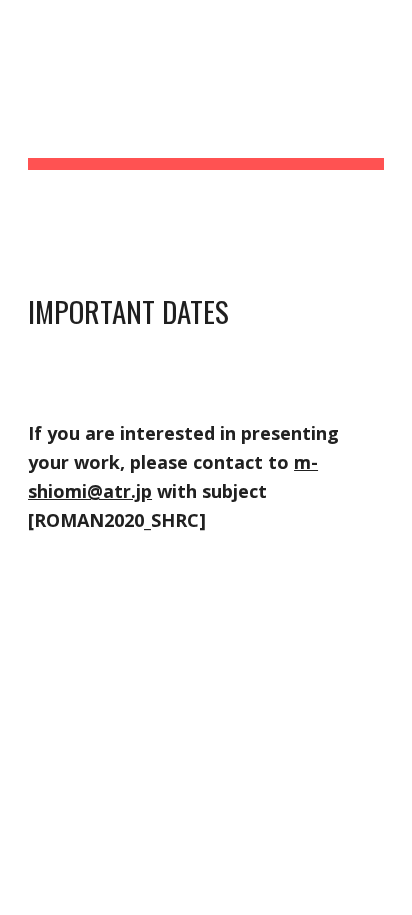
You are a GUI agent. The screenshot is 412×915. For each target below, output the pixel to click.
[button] (24, 27)
